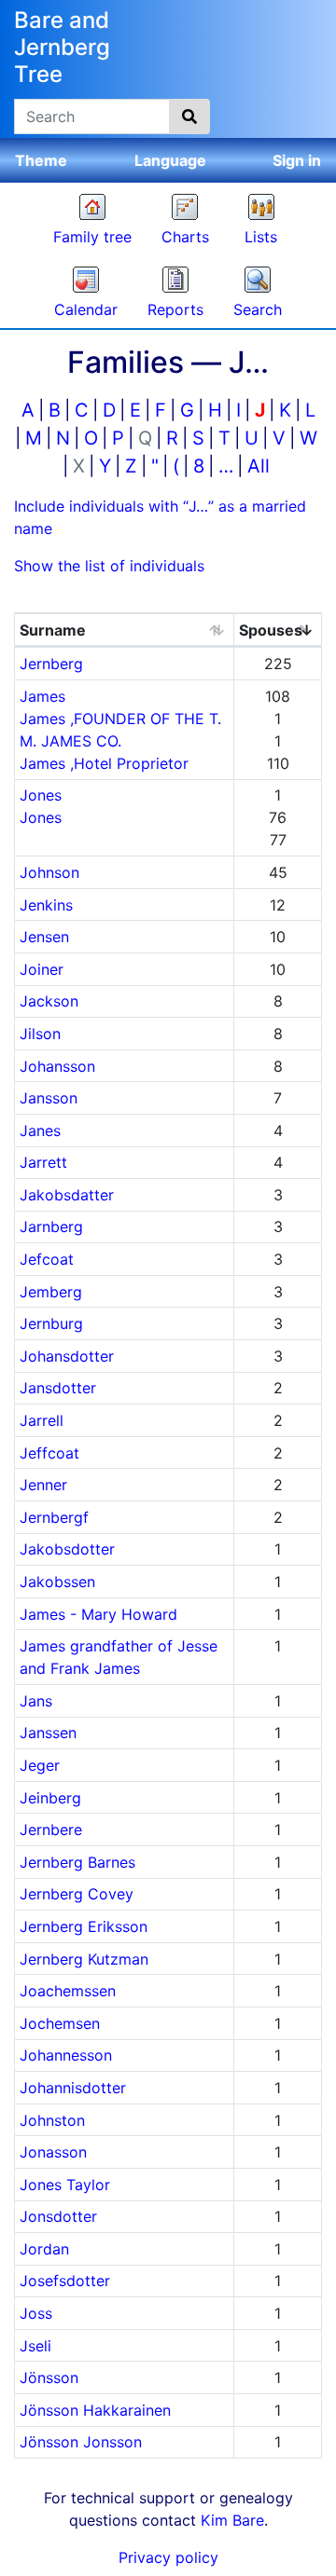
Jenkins (46, 905)
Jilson (40, 1034)
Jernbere (51, 1829)
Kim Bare (232, 2520)
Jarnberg (51, 1226)
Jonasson (53, 2152)
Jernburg (51, 1323)
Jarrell (42, 1420)
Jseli (35, 2346)
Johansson (57, 1066)
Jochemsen (60, 2023)
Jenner (43, 1485)
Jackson (49, 1001)
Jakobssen (57, 1582)
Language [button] (170, 160)
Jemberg (51, 1292)
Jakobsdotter (67, 1549)
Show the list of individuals (109, 566)
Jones (41, 795)
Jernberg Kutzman (84, 1959)
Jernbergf (54, 1517)
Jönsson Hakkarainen (95, 2410)
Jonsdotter (58, 2216)
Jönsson (49, 2377)
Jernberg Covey (77, 1894)
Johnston (52, 2120)
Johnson (49, 872)
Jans (36, 1701)
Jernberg (51, 664)
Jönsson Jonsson (81, 2442)
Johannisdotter (73, 2088)
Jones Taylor (65, 2185)
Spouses (271, 630)
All (259, 466)
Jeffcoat (49, 1453)
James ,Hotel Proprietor (104, 763)
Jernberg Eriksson (84, 1926)
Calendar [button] (86, 309)
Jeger (40, 1765)
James (42, 696)
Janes (40, 1130)
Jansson (49, 1098)
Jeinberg (50, 1798)
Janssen (48, 1733)
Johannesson (66, 2055)
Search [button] (258, 309)
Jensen (44, 937)
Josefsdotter (65, 2281)
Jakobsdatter (67, 1195)
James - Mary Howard (98, 1614)
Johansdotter (67, 1356)
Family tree (92, 237)
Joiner (42, 969)
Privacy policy (168, 2557)
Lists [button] (261, 237)
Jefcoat (47, 1259)
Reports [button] (175, 309)
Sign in (297, 160)
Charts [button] (185, 237)
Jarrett (43, 1162)
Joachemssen (68, 1991)
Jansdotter (58, 1388)
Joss (36, 2313)
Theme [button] (41, 160)
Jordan (44, 2249)
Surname (53, 630)
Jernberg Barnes (77, 1862)
